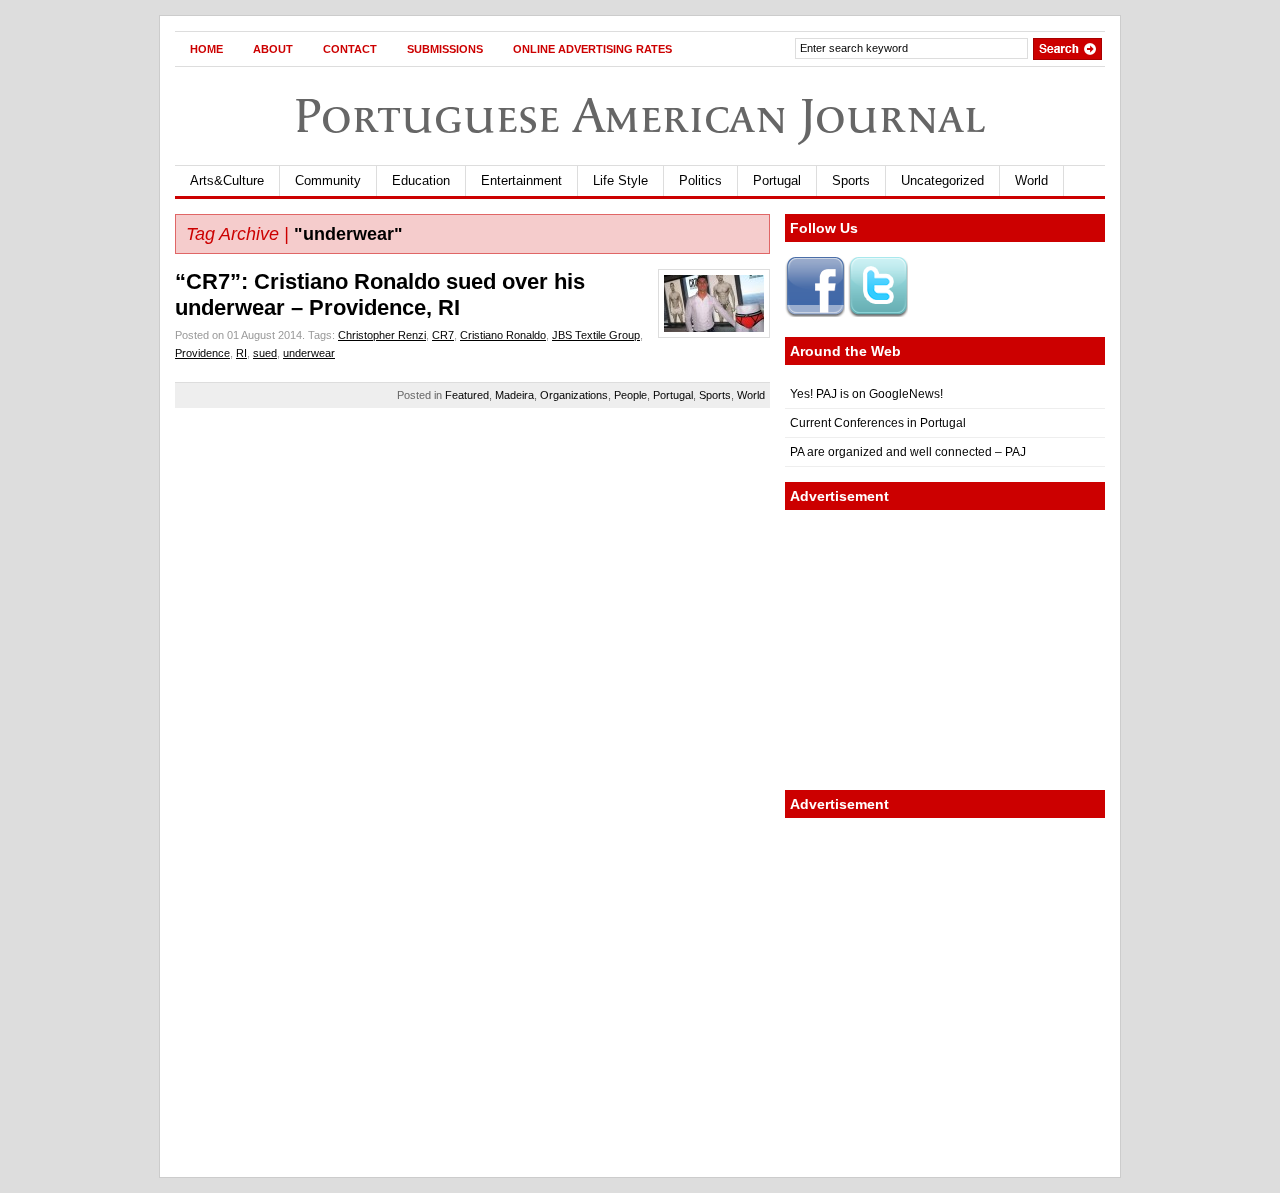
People (630, 395)
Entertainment (521, 180)
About (273, 49)
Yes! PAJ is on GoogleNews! (866, 394)
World (1031, 180)
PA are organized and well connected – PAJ (908, 452)
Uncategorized (942, 180)
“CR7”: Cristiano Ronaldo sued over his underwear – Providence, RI (380, 294)
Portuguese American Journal (640, 115)
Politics (700, 180)
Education (421, 180)
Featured (467, 395)
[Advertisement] (945, 650)
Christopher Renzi (382, 335)
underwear (309, 353)
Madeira (514, 395)
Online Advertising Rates (592, 49)
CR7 (443, 335)
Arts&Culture (227, 180)
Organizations (574, 395)
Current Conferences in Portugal (878, 423)
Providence (202, 353)
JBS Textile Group (596, 335)
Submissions (445, 49)
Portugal (777, 180)
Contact (350, 49)
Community (328, 180)
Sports (851, 180)
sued (265, 353)
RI (241, 353)
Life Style (620, 180)
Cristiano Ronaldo (503, 335)
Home (206, 49)
